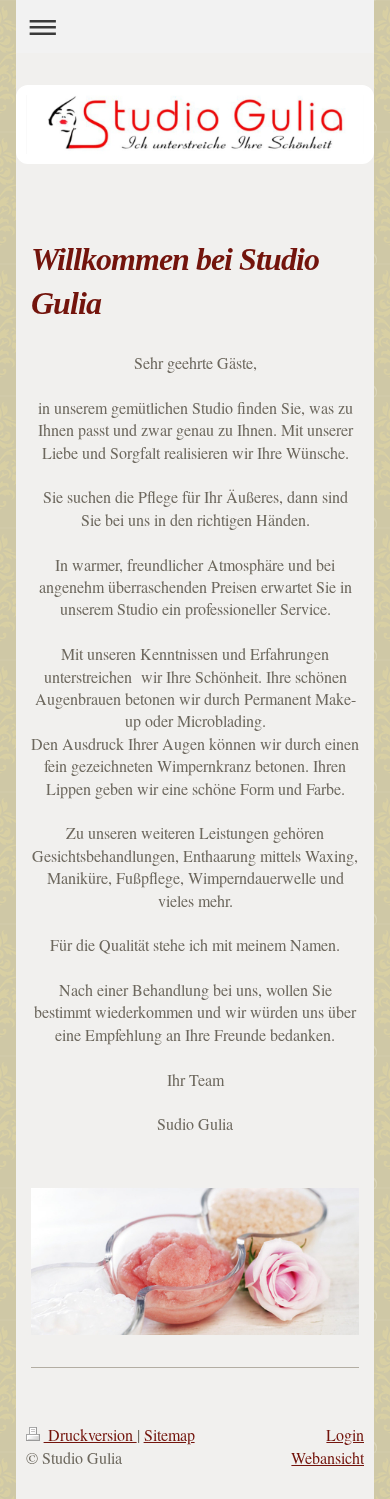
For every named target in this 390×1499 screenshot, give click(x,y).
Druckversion (90, 1434)
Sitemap (169, 1434)
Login (345, 1434)
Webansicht (327, 1457)
